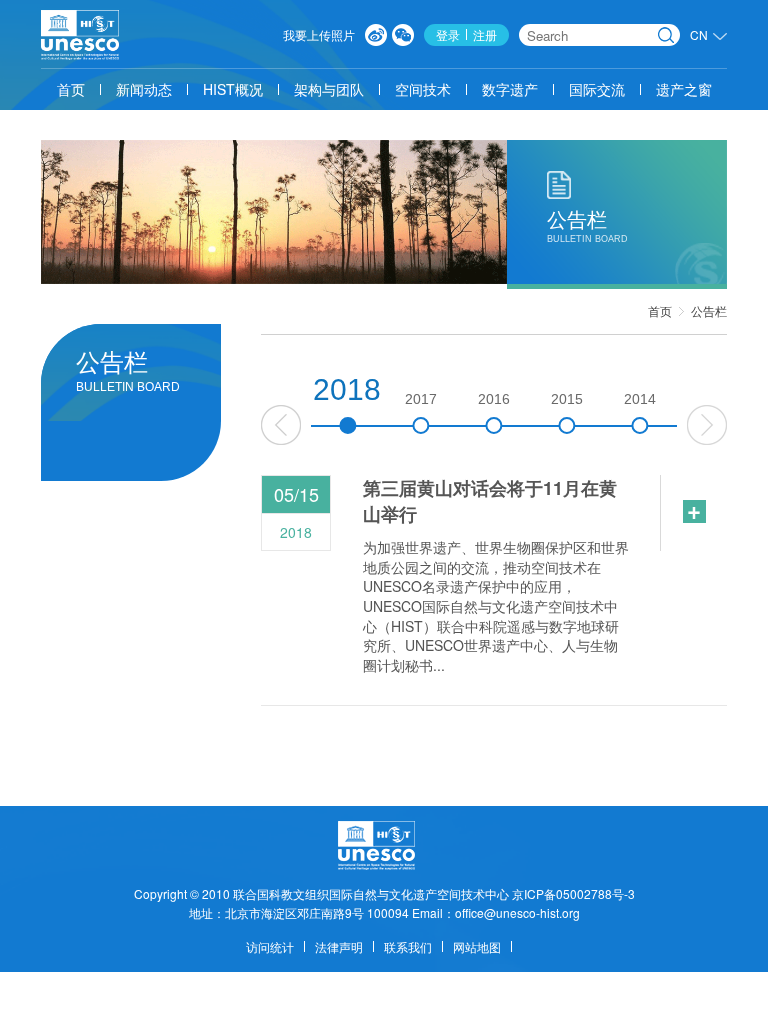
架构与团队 (329, 89)
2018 (347, 389)
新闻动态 (144, 89)
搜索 (666, 35)
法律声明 (339, 946)
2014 (640, 399)
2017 (421, 399)
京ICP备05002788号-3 (573, 893)
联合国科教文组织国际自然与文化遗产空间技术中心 (371, 893)
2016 (494, 399)
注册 (485, 34)
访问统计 (270, 946)
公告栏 (709, 310)
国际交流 (597, 89)
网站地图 (477, 946)
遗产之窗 (684, 89)
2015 (567, 399)
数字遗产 (510, 89)
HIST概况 (233, 89)
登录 (448, 34)
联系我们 (408, 946)
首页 (71, 89)
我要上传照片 (319, 34)
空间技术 (423, 89)
